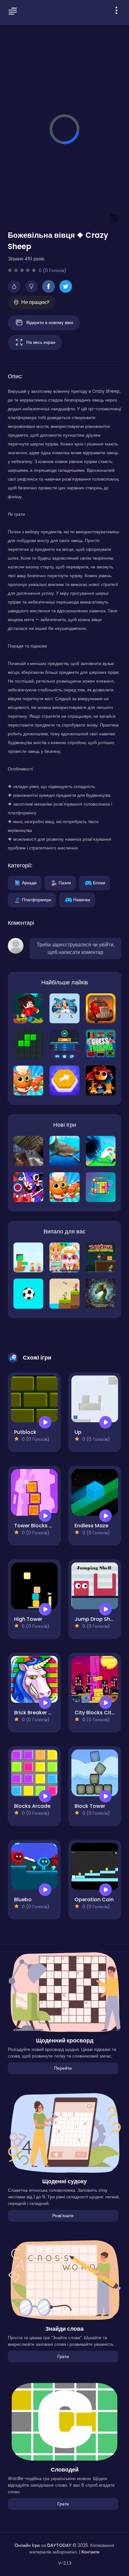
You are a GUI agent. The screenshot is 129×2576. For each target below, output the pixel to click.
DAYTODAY (59, 2545)
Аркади (29, 882)
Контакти (90, 2552)
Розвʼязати (63, 2216)
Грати (63, 2356)
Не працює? (35, 302)
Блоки (99, 882)
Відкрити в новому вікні (50, 322)
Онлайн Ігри (27, 2545)
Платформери (37, 899)
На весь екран (41, 342)
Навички (82, 899)
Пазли (65, 882)
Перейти (63, 2068)
